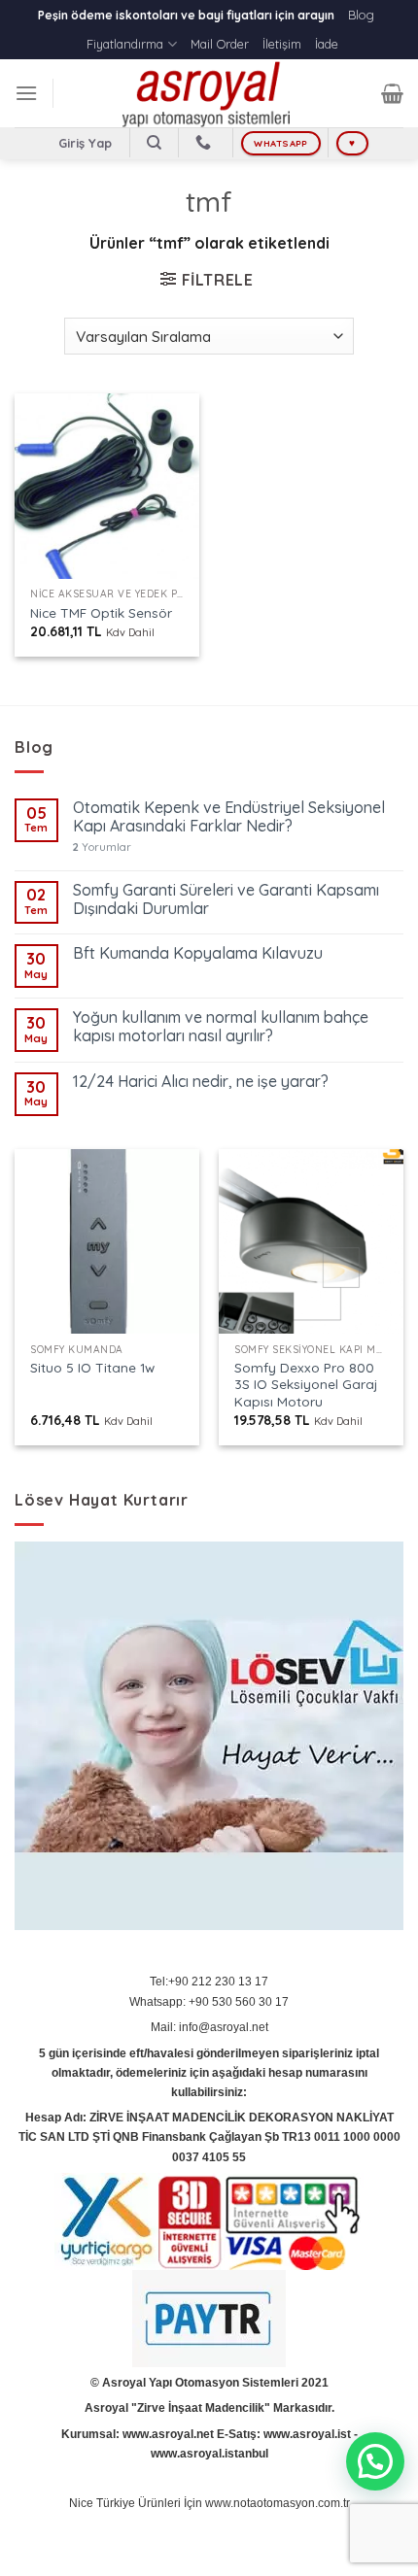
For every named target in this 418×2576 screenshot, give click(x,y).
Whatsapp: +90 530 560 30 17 (209, 2002)
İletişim (282, 44)
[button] (375, 2461)
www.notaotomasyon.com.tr (278, 2503)
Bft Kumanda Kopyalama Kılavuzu (198, 953)
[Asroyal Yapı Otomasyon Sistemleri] (209, 93)
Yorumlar (102, 847)
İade (327, 44)
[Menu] (26, 93)
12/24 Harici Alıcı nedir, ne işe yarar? (201, 1082)
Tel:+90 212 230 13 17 (209, 1982)
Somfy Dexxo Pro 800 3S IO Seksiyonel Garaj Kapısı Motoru (306, 1384)
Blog (361, 15)
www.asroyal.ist (307, 2434)
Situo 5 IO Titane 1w (92, 1367)
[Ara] (154, 143)
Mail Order (220, 44)
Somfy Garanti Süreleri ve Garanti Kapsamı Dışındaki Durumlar (226, 899)
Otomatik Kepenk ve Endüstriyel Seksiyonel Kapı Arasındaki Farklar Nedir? (229, 817)
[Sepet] (392, 93)
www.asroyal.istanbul (209, 2454)
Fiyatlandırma (125, 44)
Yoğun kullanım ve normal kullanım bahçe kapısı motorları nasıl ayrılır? (221, 1027)
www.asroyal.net (168, 2434)
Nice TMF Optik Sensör (101, 612)
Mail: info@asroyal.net (209, 2027)
